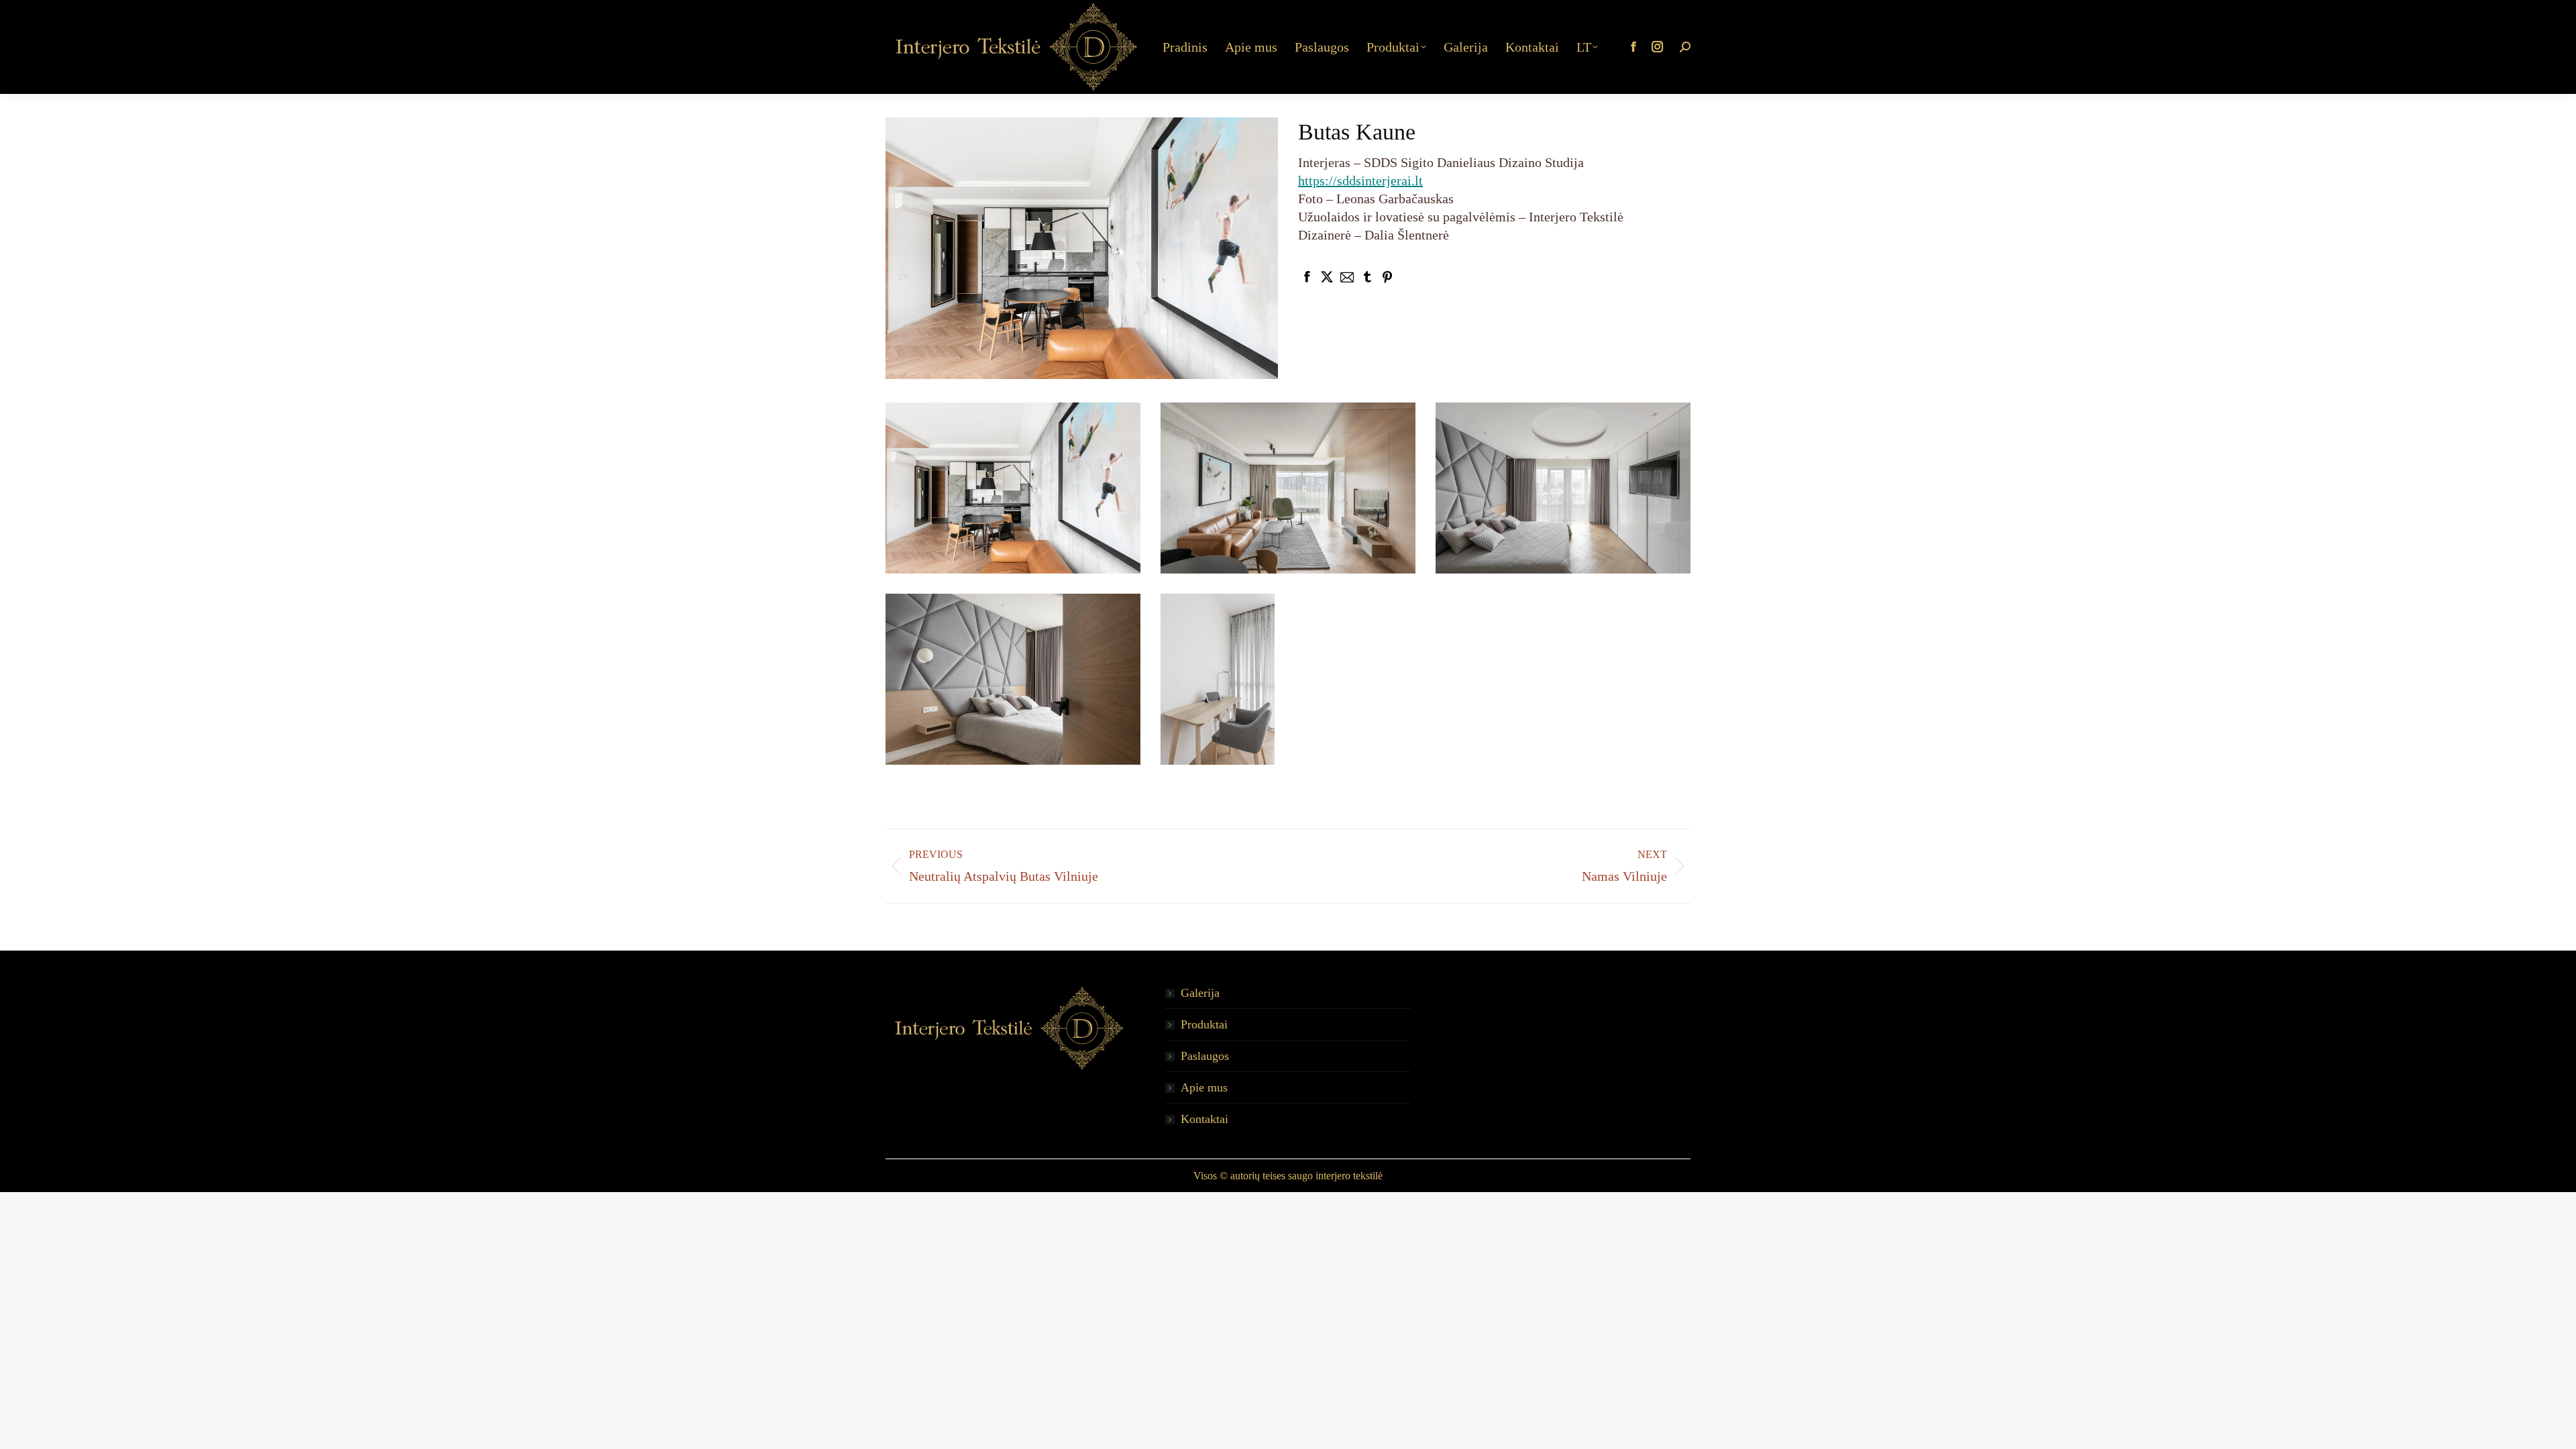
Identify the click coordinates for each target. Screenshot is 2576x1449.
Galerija (1200, 993)
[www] (1218, 679)
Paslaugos (1205, 1056)
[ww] (1563, 488)
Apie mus (1204, 1087)
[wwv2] (1013, 679)
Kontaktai (1204, 1119)
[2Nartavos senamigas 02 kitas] (1288, 488)
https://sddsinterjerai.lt (1360, 180)
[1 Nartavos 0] (1013, 488)
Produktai (1204, 1024)
